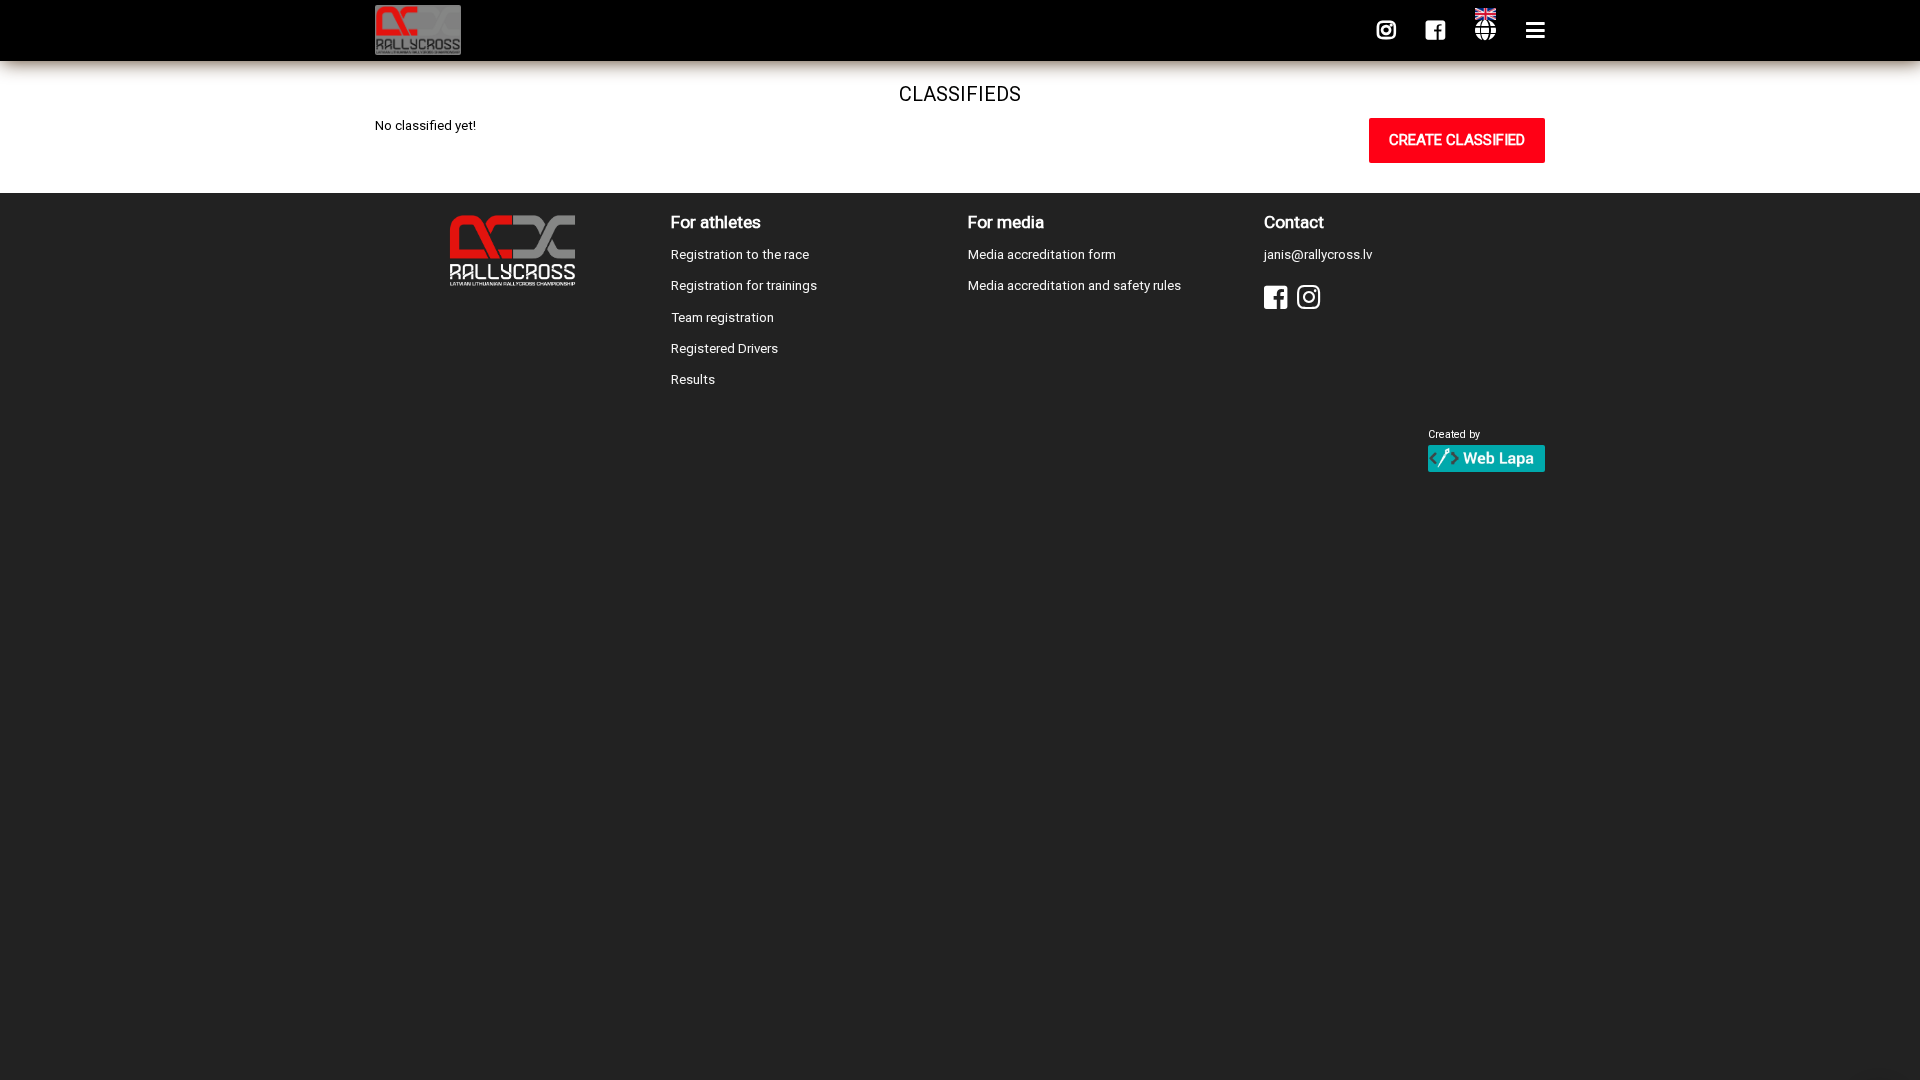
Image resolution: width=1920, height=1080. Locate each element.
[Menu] (1535, 30)
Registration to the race (740, 254)
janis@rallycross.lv (1318, 254)
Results (693, 379)
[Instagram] (1386, 30)
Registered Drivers (724, 348)
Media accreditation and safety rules (1074, 285)
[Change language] (1485, 30)
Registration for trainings (744, 285)
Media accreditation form (1042, 254)
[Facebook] (1435, 30)
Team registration (722, 317)
